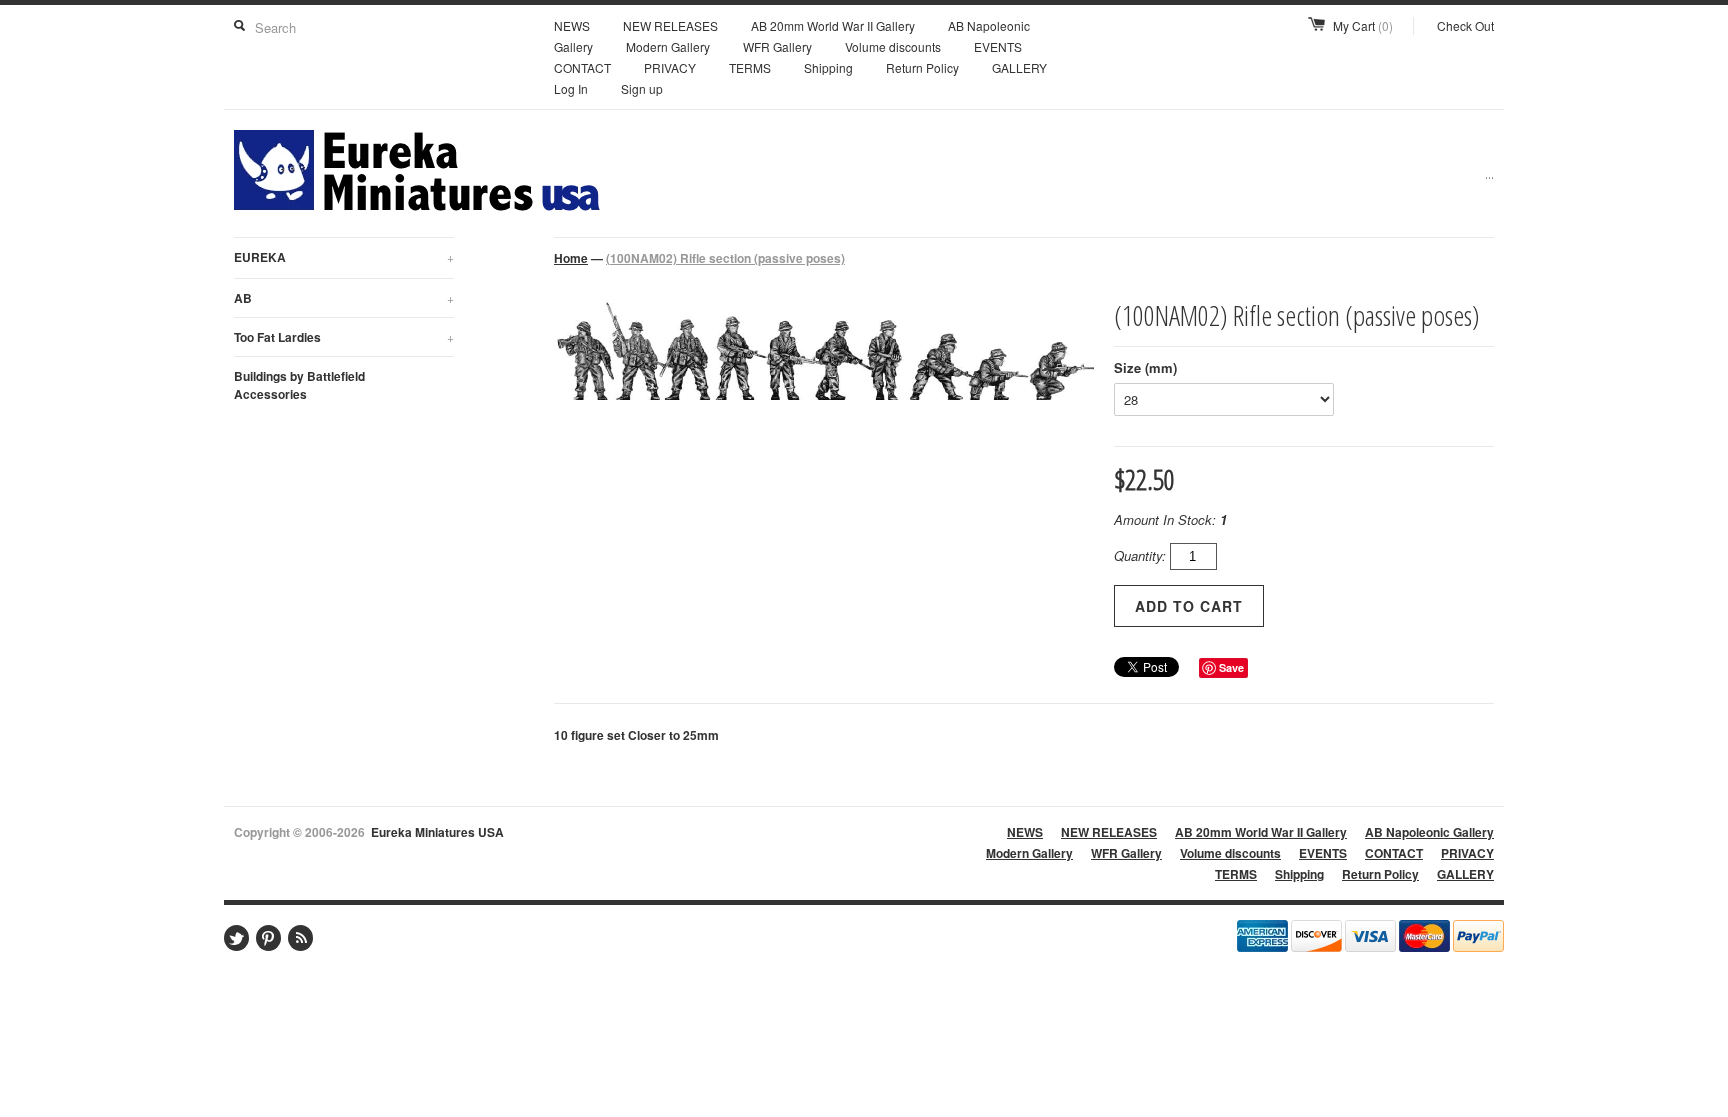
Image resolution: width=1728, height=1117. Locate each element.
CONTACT (582, 67)
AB (344, 298)
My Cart (1363, 25)
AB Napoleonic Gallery (1429, 832)
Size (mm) (1145, 367)
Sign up (642, 88)
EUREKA (344, 257)
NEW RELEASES (670, 25)
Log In (571, 88)
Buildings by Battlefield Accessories (299, 385)
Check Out (1465, 25)
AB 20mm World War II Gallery (833, 25)
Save (1231, 667)
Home (571, 258)
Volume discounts (893, 46)
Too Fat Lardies (344, 337)
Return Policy (922, 67)
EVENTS (998, 46)
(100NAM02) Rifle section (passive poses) (725, 258)
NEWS (572, 25)
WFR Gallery (777, 46)
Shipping (828, 67)
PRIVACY (670, 67)
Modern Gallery (668, 46)
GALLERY (1019, 67)
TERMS (750, 67)
